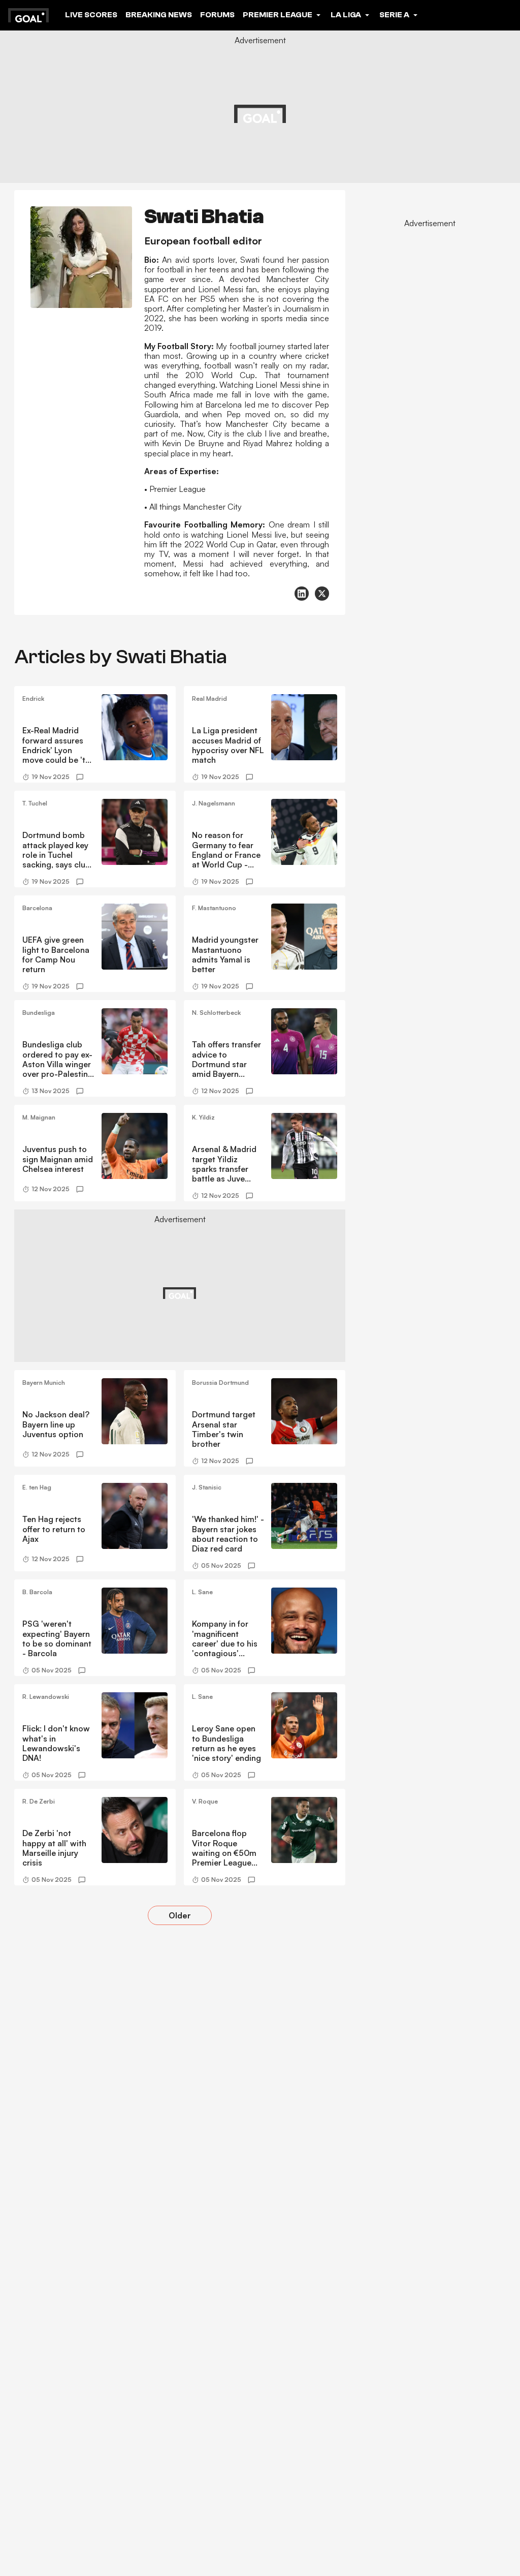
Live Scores (91, 15)
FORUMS (217, 15)
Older (180, 1915)
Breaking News (159, 15)
